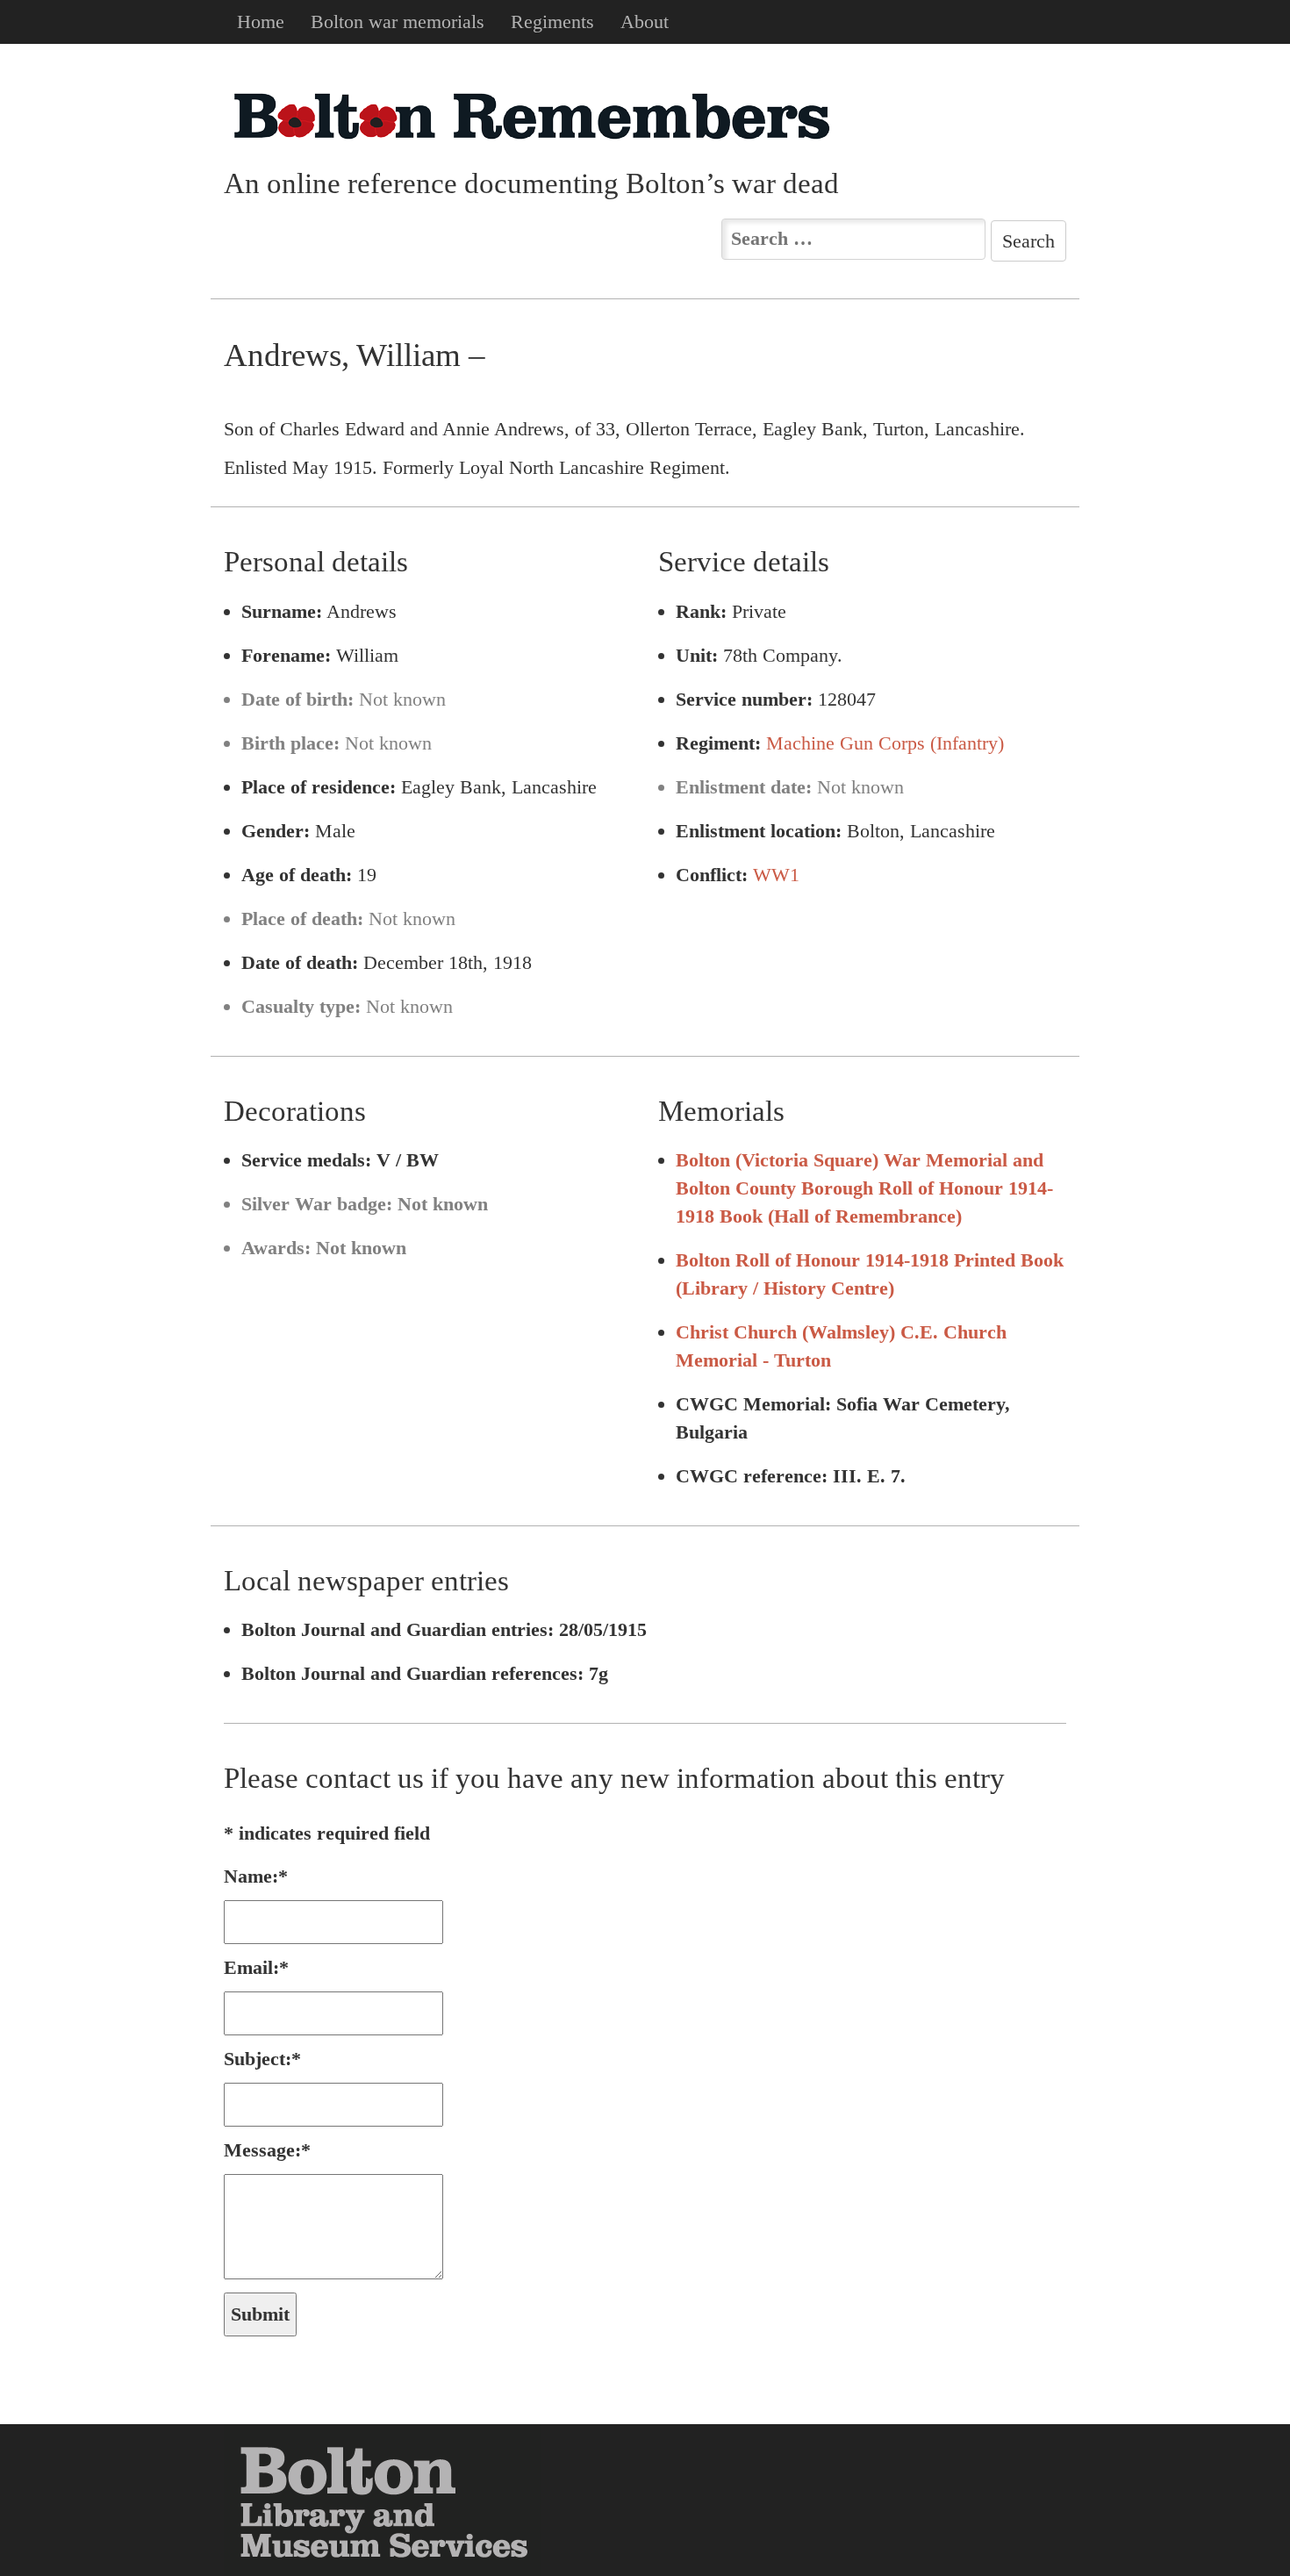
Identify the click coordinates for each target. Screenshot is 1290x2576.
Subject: (262, 2059)
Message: (267, 2150)
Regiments (552, 22)
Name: (256, 1876)
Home (261, 22)
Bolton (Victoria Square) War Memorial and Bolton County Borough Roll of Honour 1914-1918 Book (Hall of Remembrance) (864, 1188)
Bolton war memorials (398, 22)
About (645, 22)
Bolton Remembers (531, 115)
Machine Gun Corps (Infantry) (885, 743)
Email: (256, 1967)
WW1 (776, 875)
